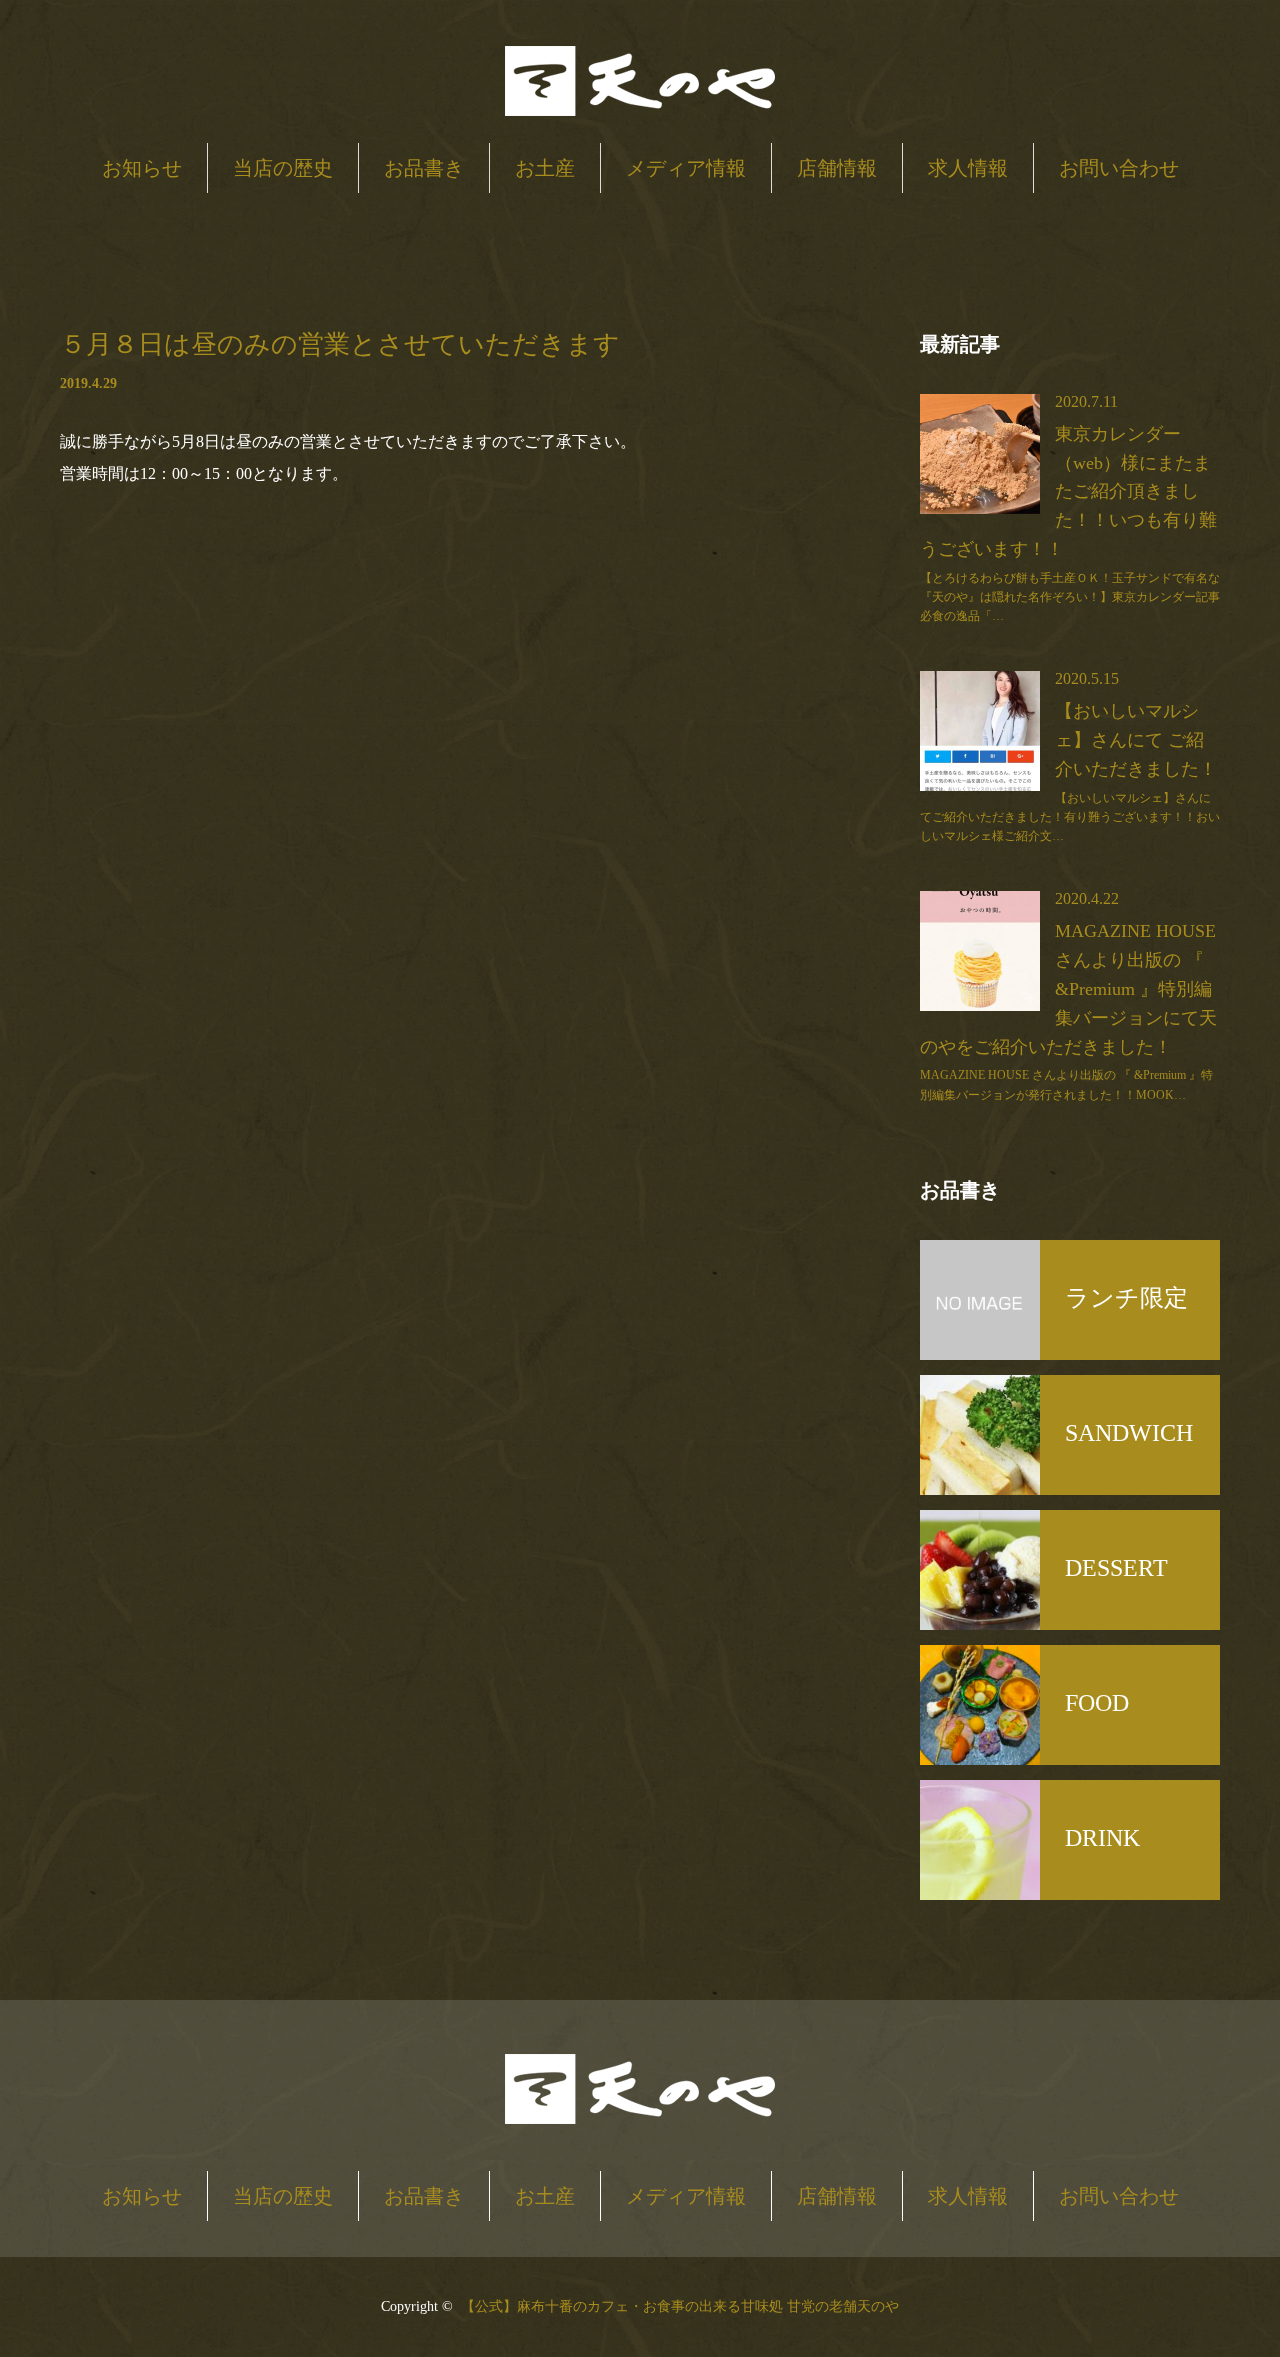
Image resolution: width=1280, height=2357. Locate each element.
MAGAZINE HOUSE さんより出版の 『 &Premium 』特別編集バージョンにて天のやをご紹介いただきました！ (1068, 988)
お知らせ (142, 168)
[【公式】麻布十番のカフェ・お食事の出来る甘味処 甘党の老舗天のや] (640, 83)
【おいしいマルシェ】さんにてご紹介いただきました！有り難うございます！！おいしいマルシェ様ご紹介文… (1070, 817)
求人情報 (968, 168)
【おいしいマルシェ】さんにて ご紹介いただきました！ (1136, 740)
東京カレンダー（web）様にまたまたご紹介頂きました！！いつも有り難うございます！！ (1068, 491)
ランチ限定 (1126, 1298)
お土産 (545, 168)
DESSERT (1116, 1568)
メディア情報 (686, 168)
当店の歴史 (283, 168)
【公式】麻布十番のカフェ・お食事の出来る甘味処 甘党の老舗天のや (680, 2306)
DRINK (1102, 1838)
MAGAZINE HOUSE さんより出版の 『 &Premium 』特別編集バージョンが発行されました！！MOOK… (1066, 1084)
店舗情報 (837, 168)
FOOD (1097, 1703)
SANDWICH (1129, 1433)
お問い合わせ (1119, 168)
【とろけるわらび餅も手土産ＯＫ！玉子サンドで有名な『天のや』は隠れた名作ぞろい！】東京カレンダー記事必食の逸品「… (1070, 597)
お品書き (424, 168)
